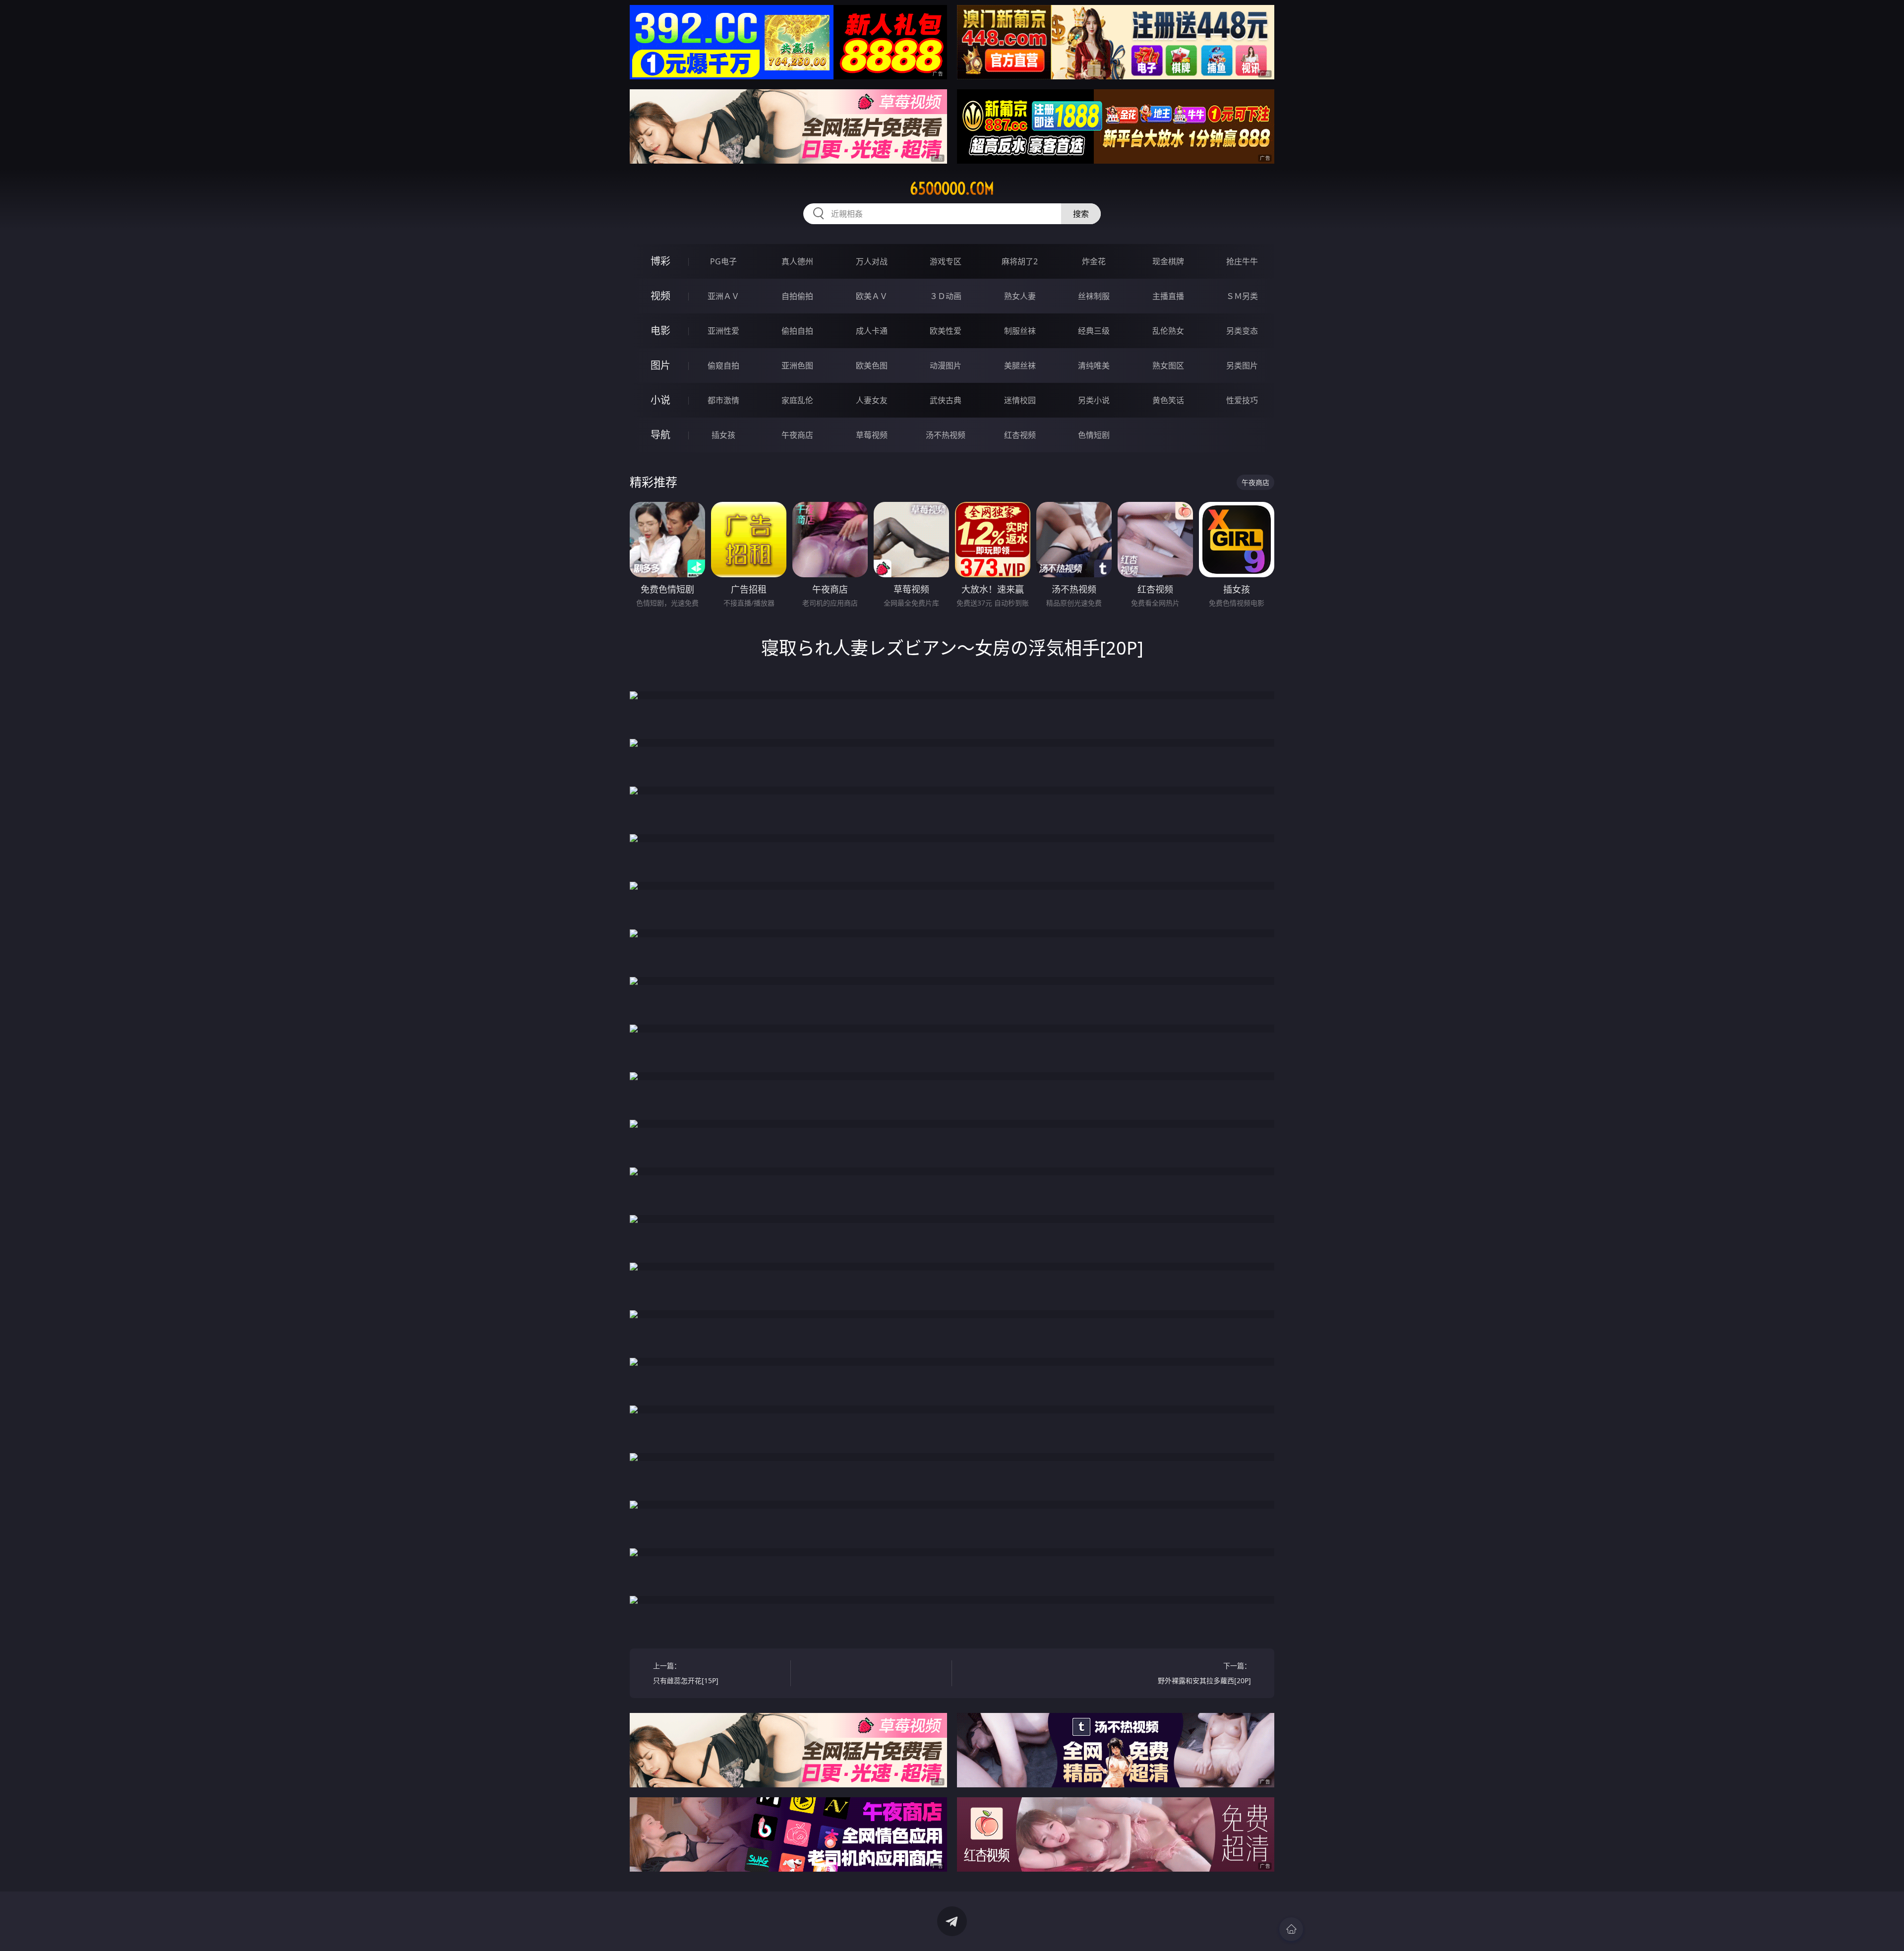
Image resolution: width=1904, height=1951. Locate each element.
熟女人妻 (1020, 296)
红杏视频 (1020, 435)
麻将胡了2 (1020, 261)
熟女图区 (1168, 366)
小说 (660, 400)
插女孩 (723, 435)
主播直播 (1168, 296)
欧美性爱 (946, 331)
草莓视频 (872, 435)
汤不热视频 (946, 435)
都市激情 (723, 400)
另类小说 (1094, 400)
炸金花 (1094, 261)
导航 (660, 435)
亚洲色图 (797, 366)
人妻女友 (872, 400)
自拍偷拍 (797, 296)
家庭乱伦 (797, 400)
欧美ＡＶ (872, 296)
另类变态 (1242, 331)
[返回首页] (1291, 1929)
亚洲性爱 (723, 331)
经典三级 (1094, 331)
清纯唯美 (1094, 366)
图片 (660, 365)
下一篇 (1204, 1673)
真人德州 (797, 261)
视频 (660, 296)
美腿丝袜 (1020, 366)
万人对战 (872, 261)
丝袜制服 (1094, 296)
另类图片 (1242, 366)
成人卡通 (872, 331)
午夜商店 (797, 435)
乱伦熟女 (1168, 331)
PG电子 (723, 261)
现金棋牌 (1168, 261)
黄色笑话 (1168, 400)
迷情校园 (1020, 400)
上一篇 (686, 1673)
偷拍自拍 (797, 331)
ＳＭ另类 (1242, 296)
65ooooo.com (952, 188)
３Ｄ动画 (946, 296)
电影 (660, 331)
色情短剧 (1094, 435)
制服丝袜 (1020, 331)
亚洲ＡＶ (723, 296)
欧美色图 (872, 366)
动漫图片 (946, 366)
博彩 (660, 261)
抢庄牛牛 (1242, 261)
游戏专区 (946, 261)
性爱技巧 (1242, 400)
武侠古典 (946, 400)
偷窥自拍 (723, 366)
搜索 (1081, 214)
